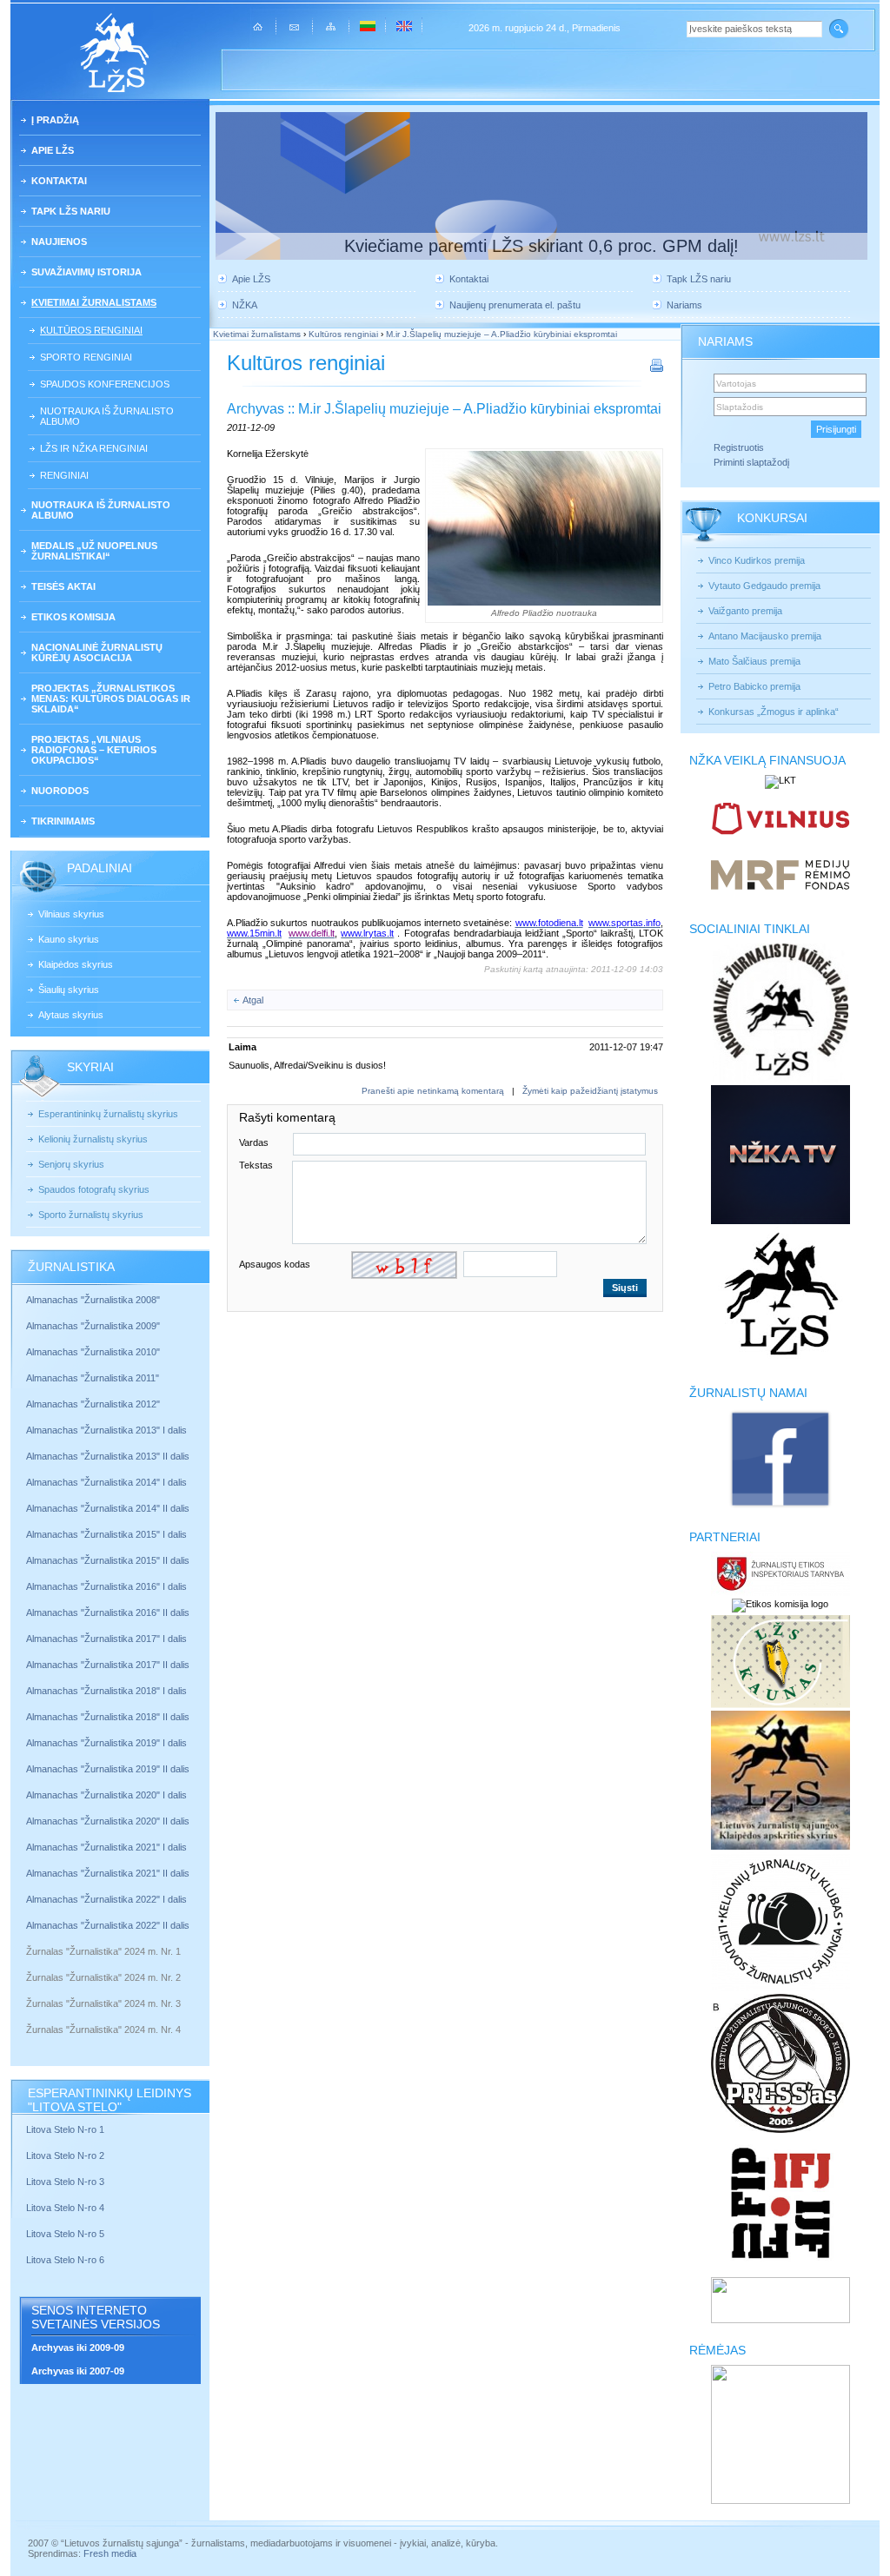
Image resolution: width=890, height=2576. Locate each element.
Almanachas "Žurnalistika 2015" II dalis (108, 1560)
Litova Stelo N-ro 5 (66, 2234)
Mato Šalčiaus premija (754, 661)
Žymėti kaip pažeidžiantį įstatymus (590, 1091)
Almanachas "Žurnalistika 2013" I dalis (106, 1430)
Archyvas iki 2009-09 (78, 2348)
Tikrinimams (63, 821)
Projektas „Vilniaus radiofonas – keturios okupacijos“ (94, 750)
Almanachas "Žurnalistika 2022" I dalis (106, 1899)
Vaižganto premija (745, 611)
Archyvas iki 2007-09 (78, 2371)
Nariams (684, 305)
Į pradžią (55, 120)
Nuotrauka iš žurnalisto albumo (107, 416)
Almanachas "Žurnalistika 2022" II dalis (108, 1925)
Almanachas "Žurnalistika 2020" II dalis (108, 1821)
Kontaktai (59, 181)
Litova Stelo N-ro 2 (65, 2155)
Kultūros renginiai (91, 330)
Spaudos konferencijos (105, 384)
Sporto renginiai (86, 357)
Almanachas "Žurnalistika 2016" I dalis (106, 1586)
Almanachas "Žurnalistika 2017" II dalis (109, 1665)
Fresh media (110, 2553)
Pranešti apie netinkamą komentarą (433, 1091)
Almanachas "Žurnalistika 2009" (93, 1326)
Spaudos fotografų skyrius (94, 1189)
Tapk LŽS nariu (71, 211)
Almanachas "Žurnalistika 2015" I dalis (106, 1534)
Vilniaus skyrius (71, 914)
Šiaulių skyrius (69, 990)
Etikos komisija (73, 617)
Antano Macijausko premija (765, 636)
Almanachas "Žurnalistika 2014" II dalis (108, 1508)
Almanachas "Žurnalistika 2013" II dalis (108, 1456)
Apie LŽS (53, 150)
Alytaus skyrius (71, 1015)
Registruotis (739, 447)
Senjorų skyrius (71, 1164)
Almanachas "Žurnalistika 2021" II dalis (108, 1873)
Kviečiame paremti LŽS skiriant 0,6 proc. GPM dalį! (541, 246)
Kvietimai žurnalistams (94, 302)
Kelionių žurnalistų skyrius (93, 1139)
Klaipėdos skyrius (76, 964)
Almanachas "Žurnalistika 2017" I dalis (106, 1639)
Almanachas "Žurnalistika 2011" (93, 1378)
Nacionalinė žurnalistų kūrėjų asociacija (97, 652)
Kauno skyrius (69, 939)
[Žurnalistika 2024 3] (27, 2016)
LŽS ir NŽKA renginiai (94, 448)
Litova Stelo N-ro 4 (66, 2208)
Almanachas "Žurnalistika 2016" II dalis (108, 1612)
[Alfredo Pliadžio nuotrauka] (544, 528)
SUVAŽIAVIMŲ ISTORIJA (86, 272)
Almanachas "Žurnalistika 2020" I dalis (108, 1795)
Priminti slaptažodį (751, 462)
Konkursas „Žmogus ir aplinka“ (774, 712)
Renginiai (64, 475)
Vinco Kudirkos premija (757, 560)
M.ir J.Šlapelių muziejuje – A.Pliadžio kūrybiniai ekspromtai (501, 334)
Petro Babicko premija (754, 686)
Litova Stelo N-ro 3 (65, 2182)
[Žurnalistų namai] (780, 1507)
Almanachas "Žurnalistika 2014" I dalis (106, 1482)
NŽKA (245, 305)
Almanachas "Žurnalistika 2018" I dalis (108, 1691)
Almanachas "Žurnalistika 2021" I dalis (106, 1847)
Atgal (253, 1000)
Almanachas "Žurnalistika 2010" (93, 1352)
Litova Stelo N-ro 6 (66, 2260)
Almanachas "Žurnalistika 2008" (93, 1300)
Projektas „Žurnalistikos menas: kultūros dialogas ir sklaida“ (111, 699)
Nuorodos (60, 791)
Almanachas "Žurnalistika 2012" (94, 1404)
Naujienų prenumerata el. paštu (515, 305)
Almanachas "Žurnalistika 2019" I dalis (108, 1743)
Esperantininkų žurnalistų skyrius (108, 1114)
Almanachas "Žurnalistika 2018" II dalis (108, 1717)
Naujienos (59, 242)
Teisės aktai (63, 586)
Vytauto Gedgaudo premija (764, 586)
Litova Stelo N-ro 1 (65, 2129)
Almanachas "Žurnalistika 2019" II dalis (108, 1769)
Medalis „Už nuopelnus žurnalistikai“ (94, 551)
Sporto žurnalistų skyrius (91, 1215)
